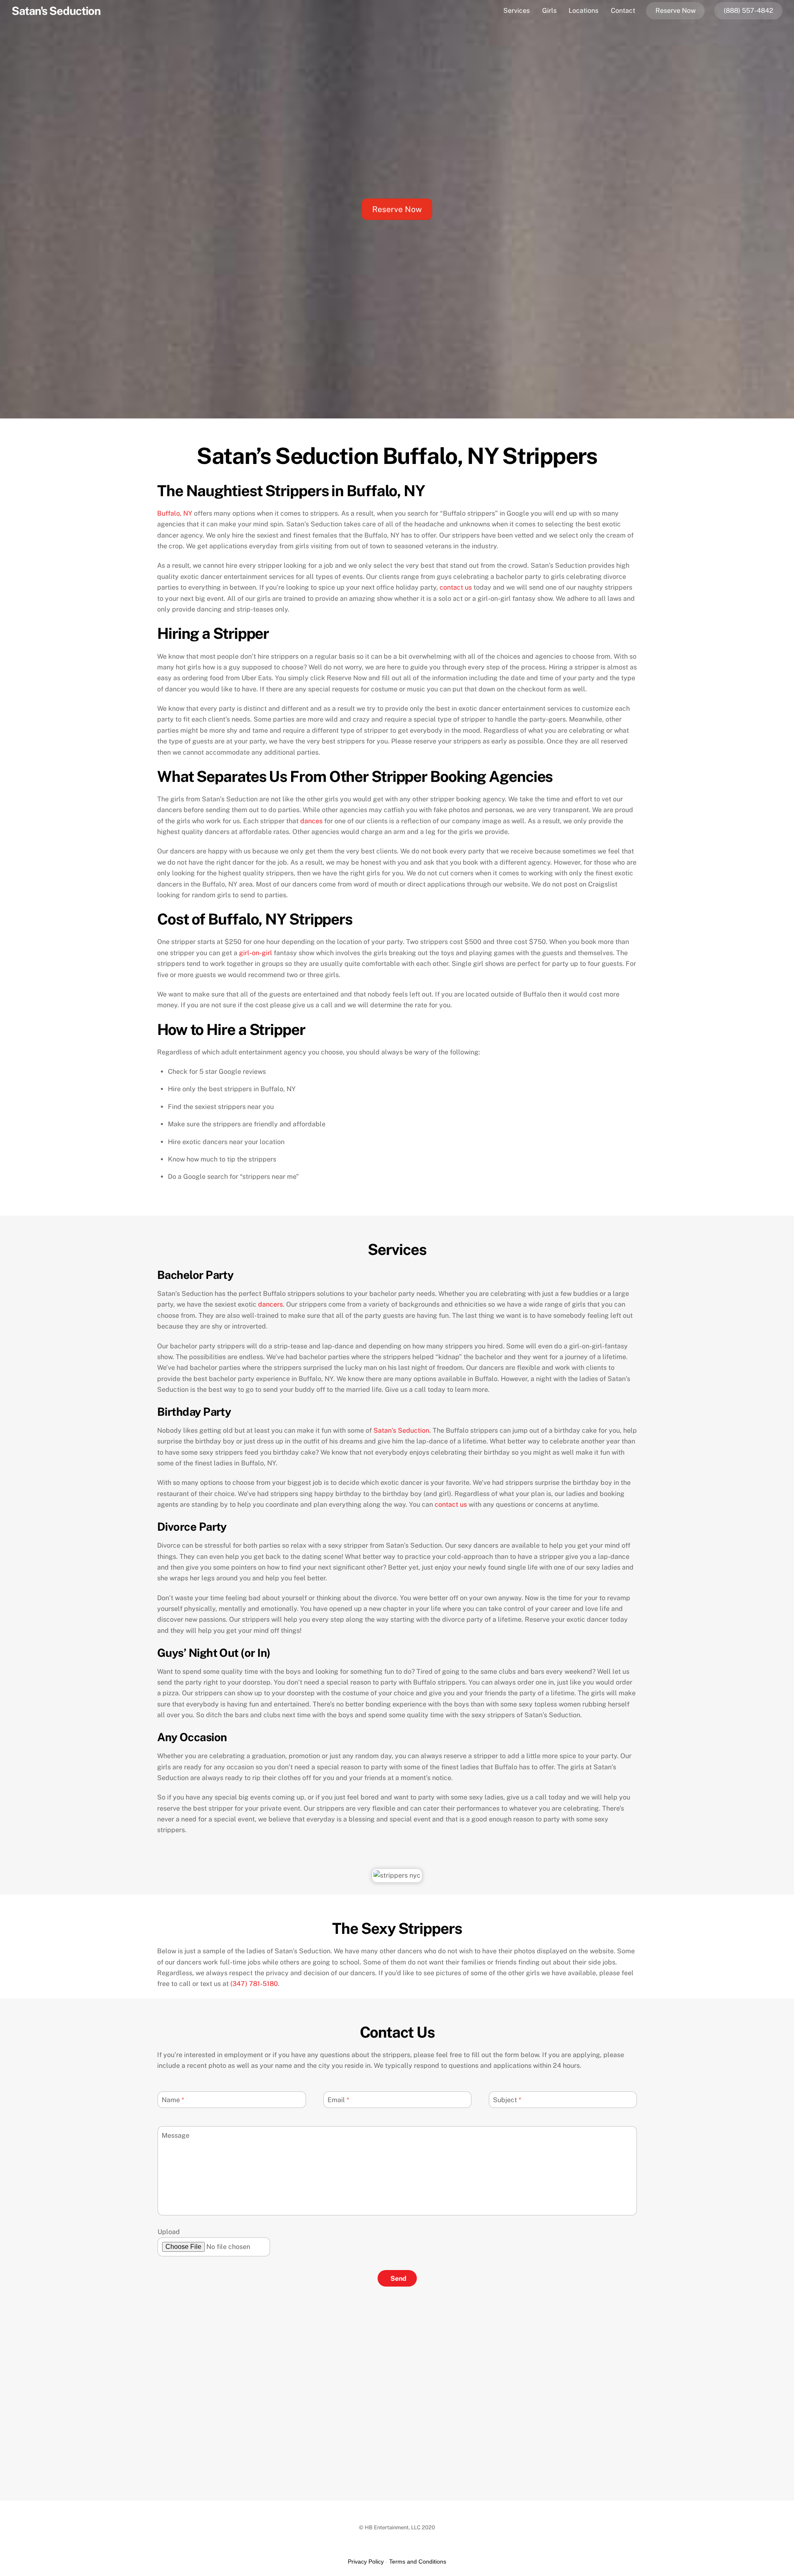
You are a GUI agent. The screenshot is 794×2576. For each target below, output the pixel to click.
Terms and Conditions (418, 2562)
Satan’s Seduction (401, 1430)
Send (398, 2278)
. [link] (255, 1984)
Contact (623, 11)
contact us (456, 587)
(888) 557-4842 (749, 11)
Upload (169, 2232)
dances (311, 821)
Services (517, 11)
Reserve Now (676, 11)
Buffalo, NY (175, 513)
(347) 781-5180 (254, 1984)
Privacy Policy (366, 2562)
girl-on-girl (256, 953)
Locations (584, 11)
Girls (549, 11)
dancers (270, 1304)
